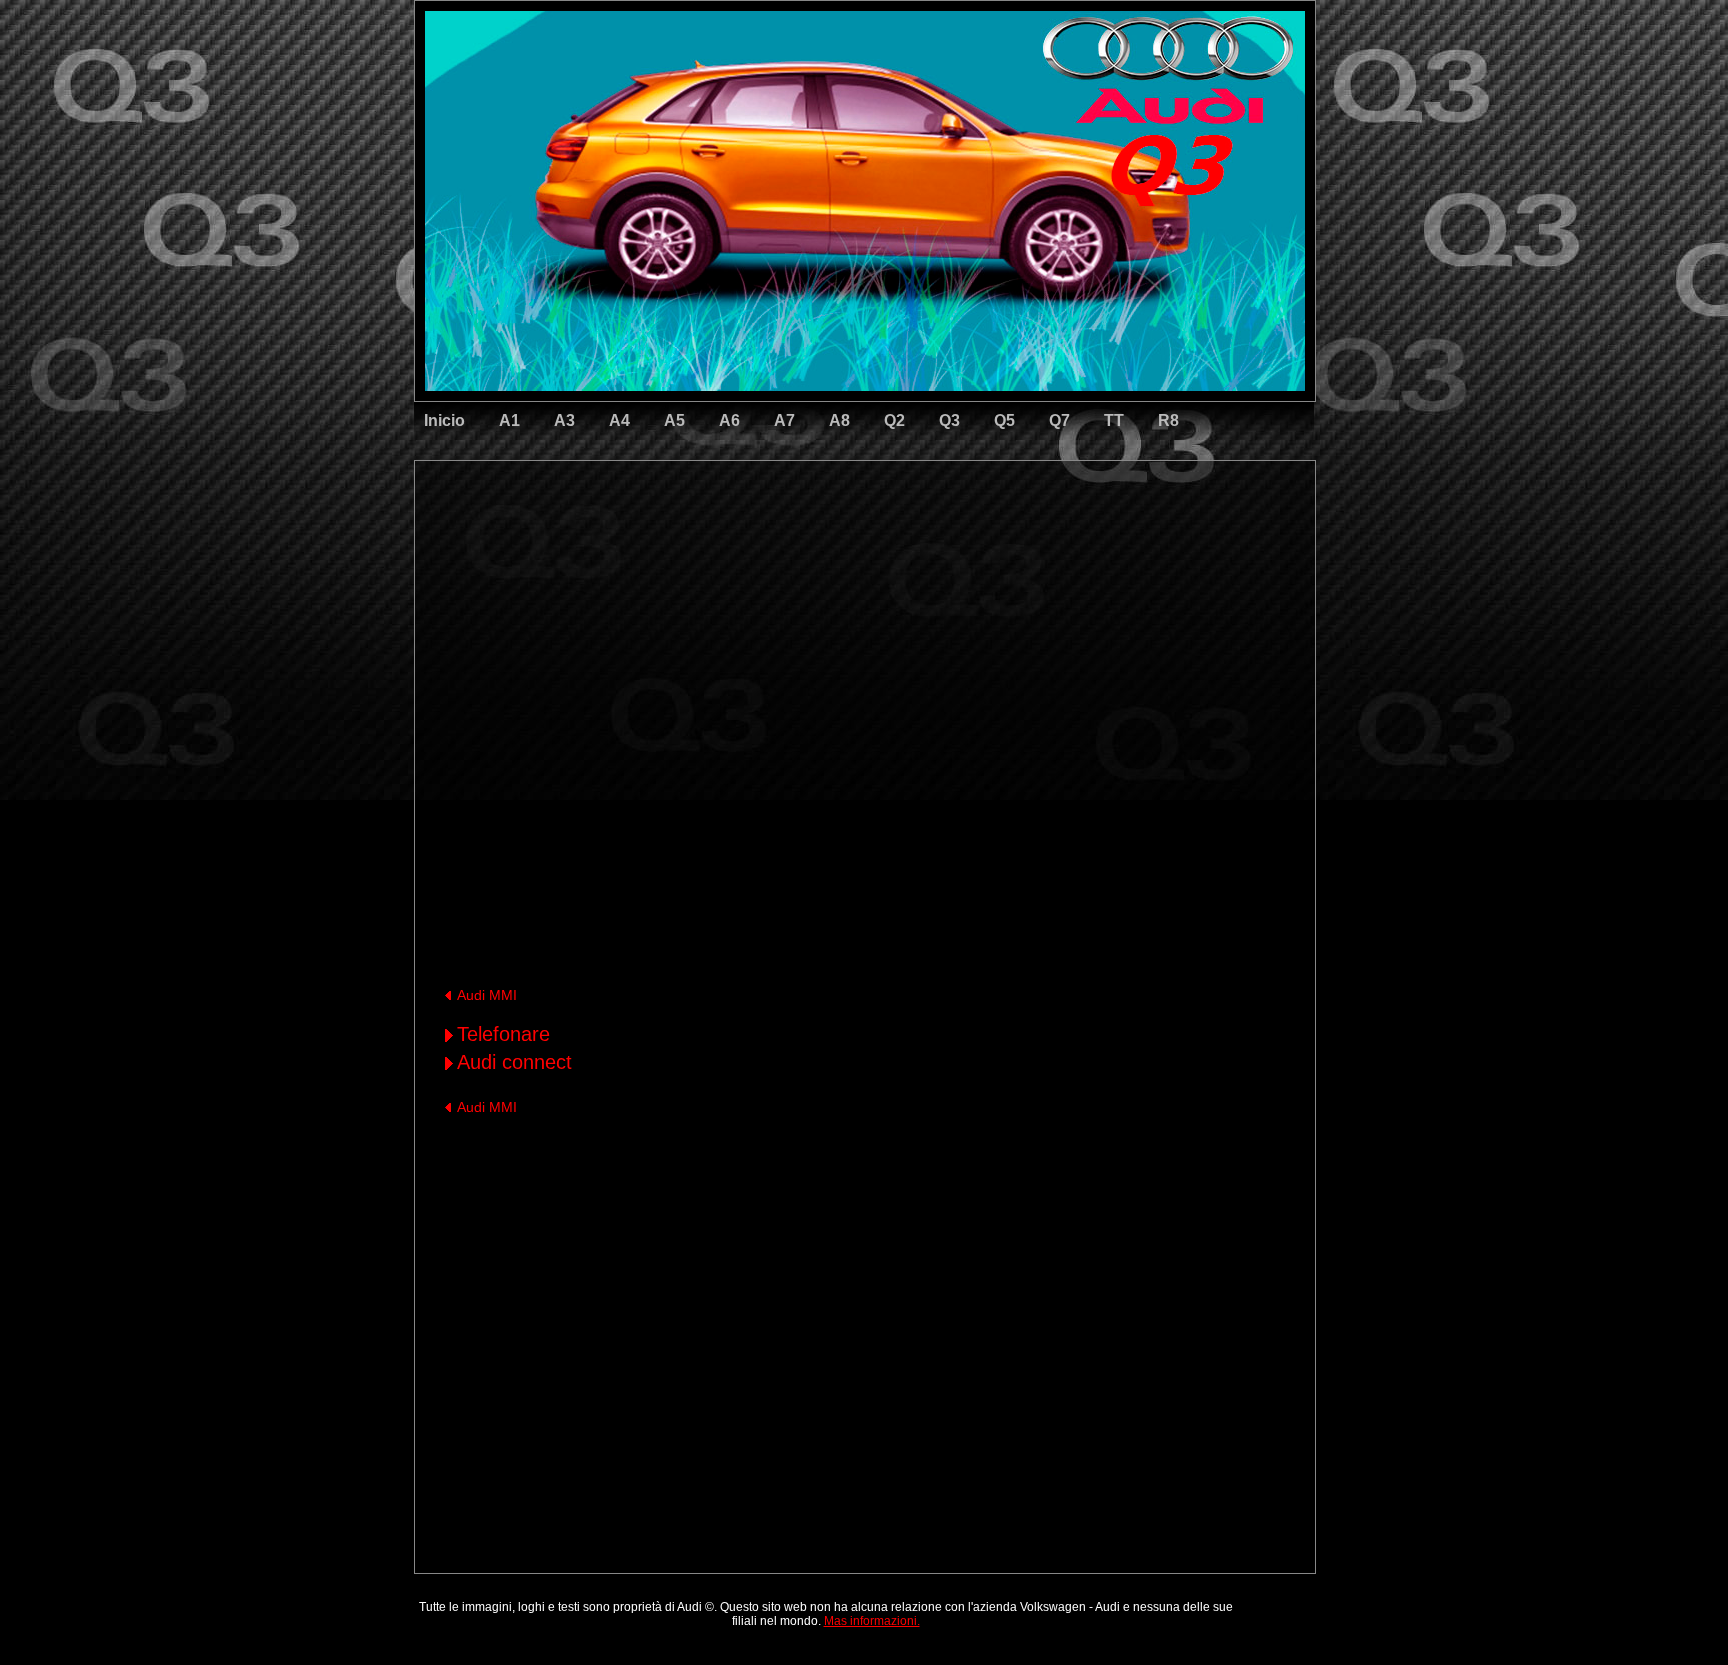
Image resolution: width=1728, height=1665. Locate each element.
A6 (729, 420)
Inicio (444, 420)
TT (1114, 420)
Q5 (1004, 420)
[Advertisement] (725, 545)
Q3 (949, 420)
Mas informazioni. (872, 1621)
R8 (1168, 420)
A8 (839, 420)
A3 (564, 420)
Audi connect (514, 1062)
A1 (509, 420)
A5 (674, 420)
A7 (784, 420)
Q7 (1059, 420)
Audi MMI (487, 995)
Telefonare (503, 1034)
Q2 (894, 420)
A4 (619, 420)
